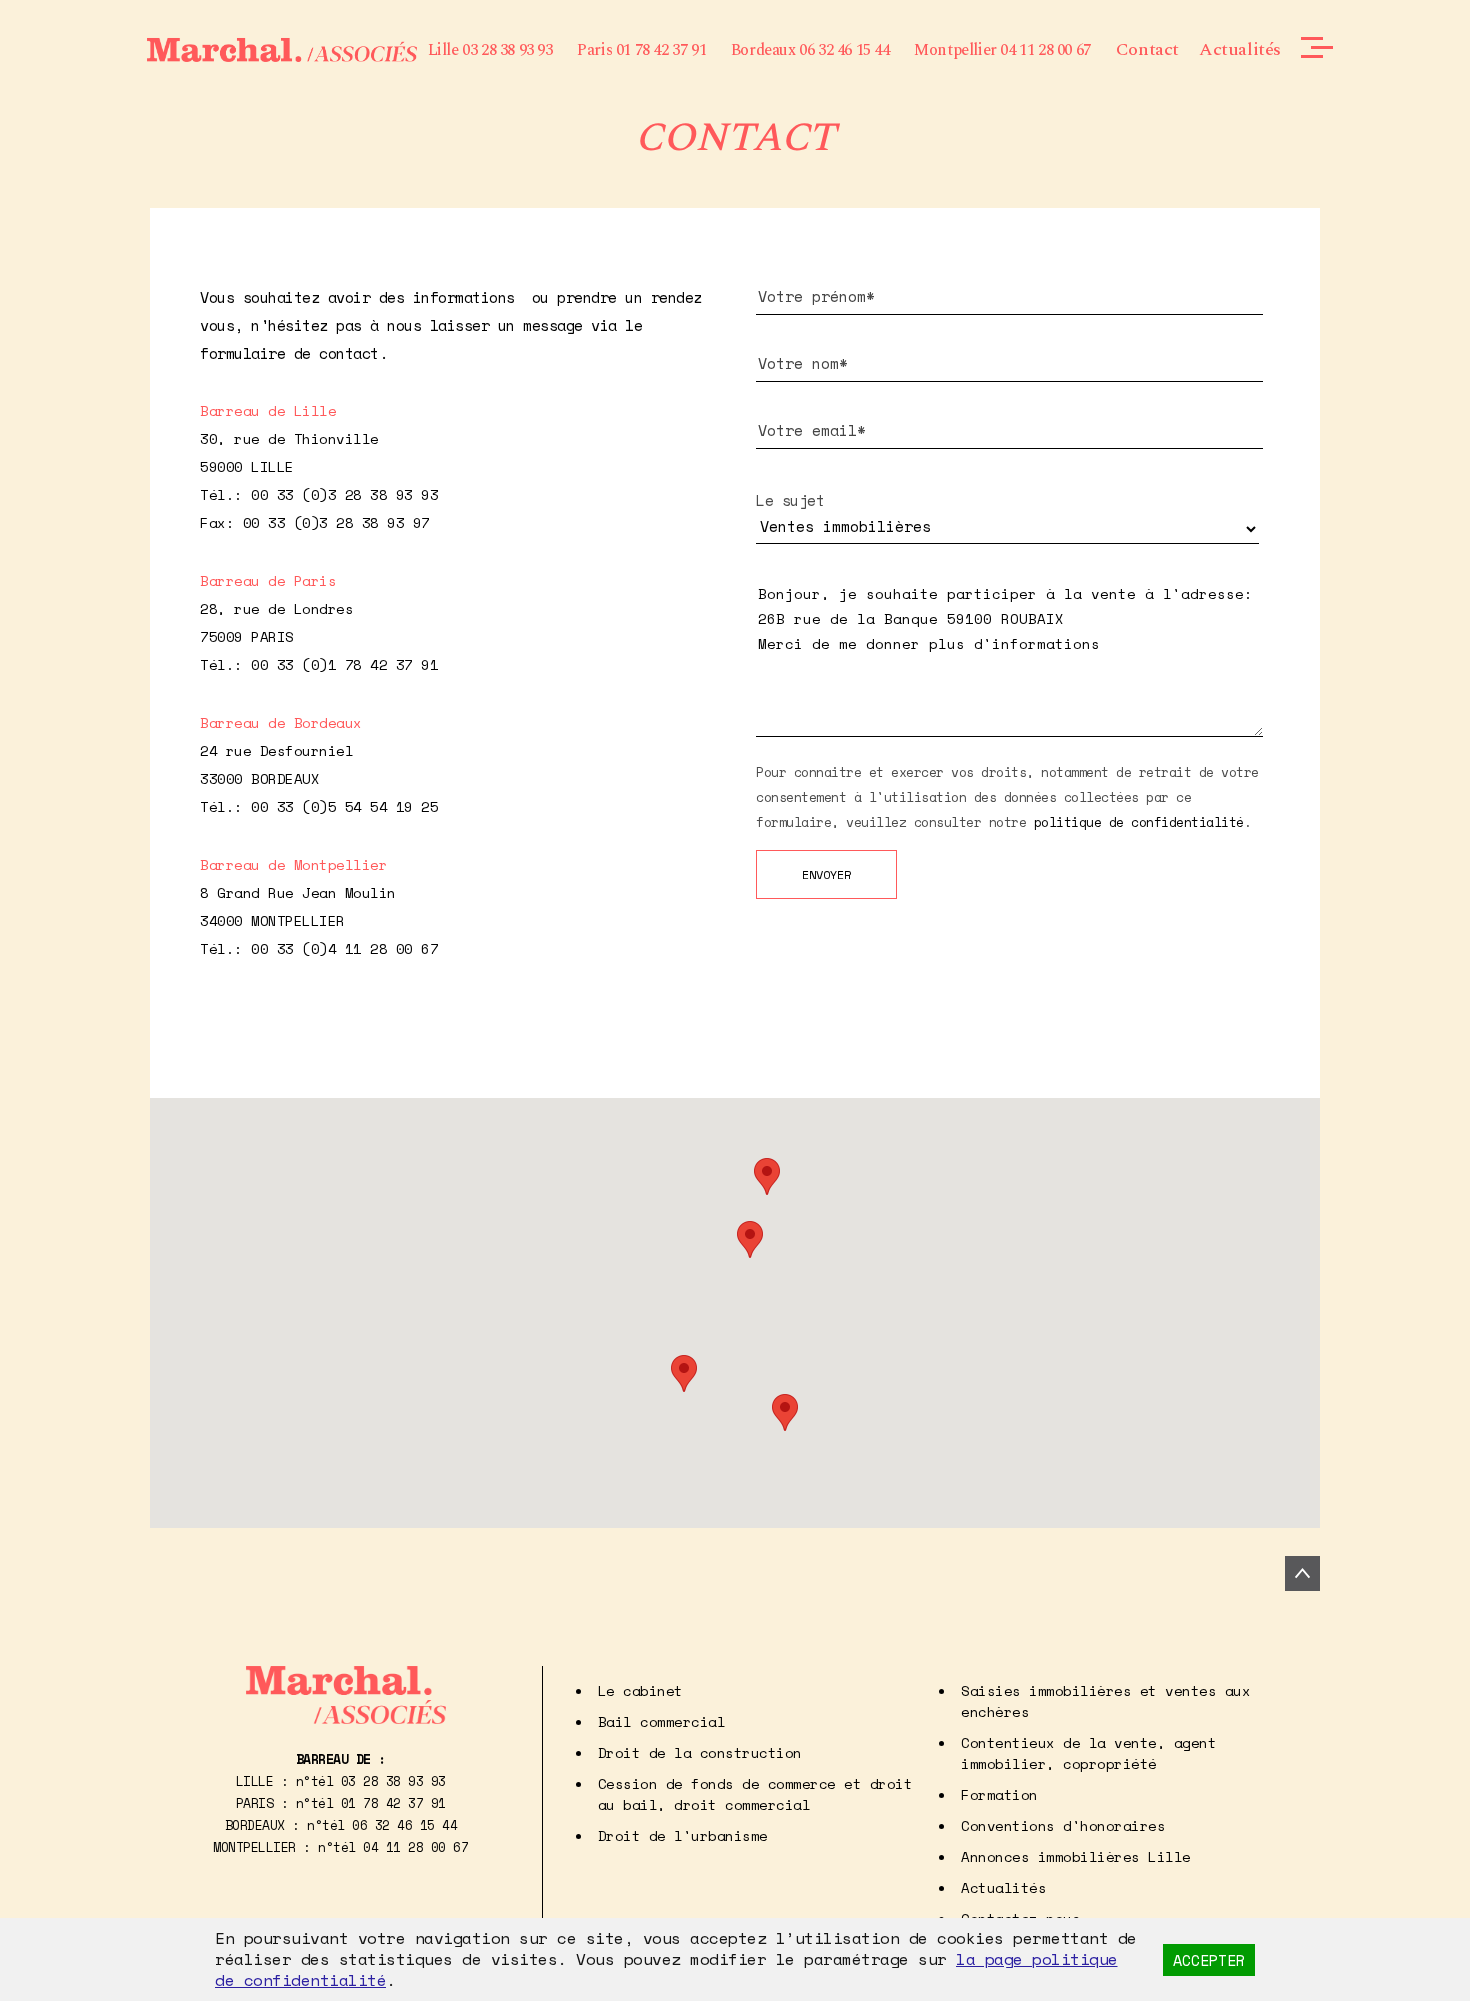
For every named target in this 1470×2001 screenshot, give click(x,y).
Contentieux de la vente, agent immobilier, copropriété (1088, 1753)
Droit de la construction (700, 1752)
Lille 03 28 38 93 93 (490, 50)
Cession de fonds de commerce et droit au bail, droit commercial (755, 1794)
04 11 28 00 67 (415, 1847)
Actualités (1240, 49)
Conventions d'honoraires (1063, 1825)
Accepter (1209, 1960)
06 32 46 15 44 (404, 1825)
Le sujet (790, 500)
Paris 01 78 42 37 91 (641, 50)
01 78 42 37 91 (393, 1803)
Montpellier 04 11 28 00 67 (1002, 50)
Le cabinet (640, 1690)
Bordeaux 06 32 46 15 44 (810, 50)
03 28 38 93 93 (393, 1781)
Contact (1147, 49)
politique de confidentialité (1139, 822)
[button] (767, 1176)
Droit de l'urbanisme (683, 1835)
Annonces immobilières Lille (1076, 1856)
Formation (999, 1794)
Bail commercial (662, 1721)
